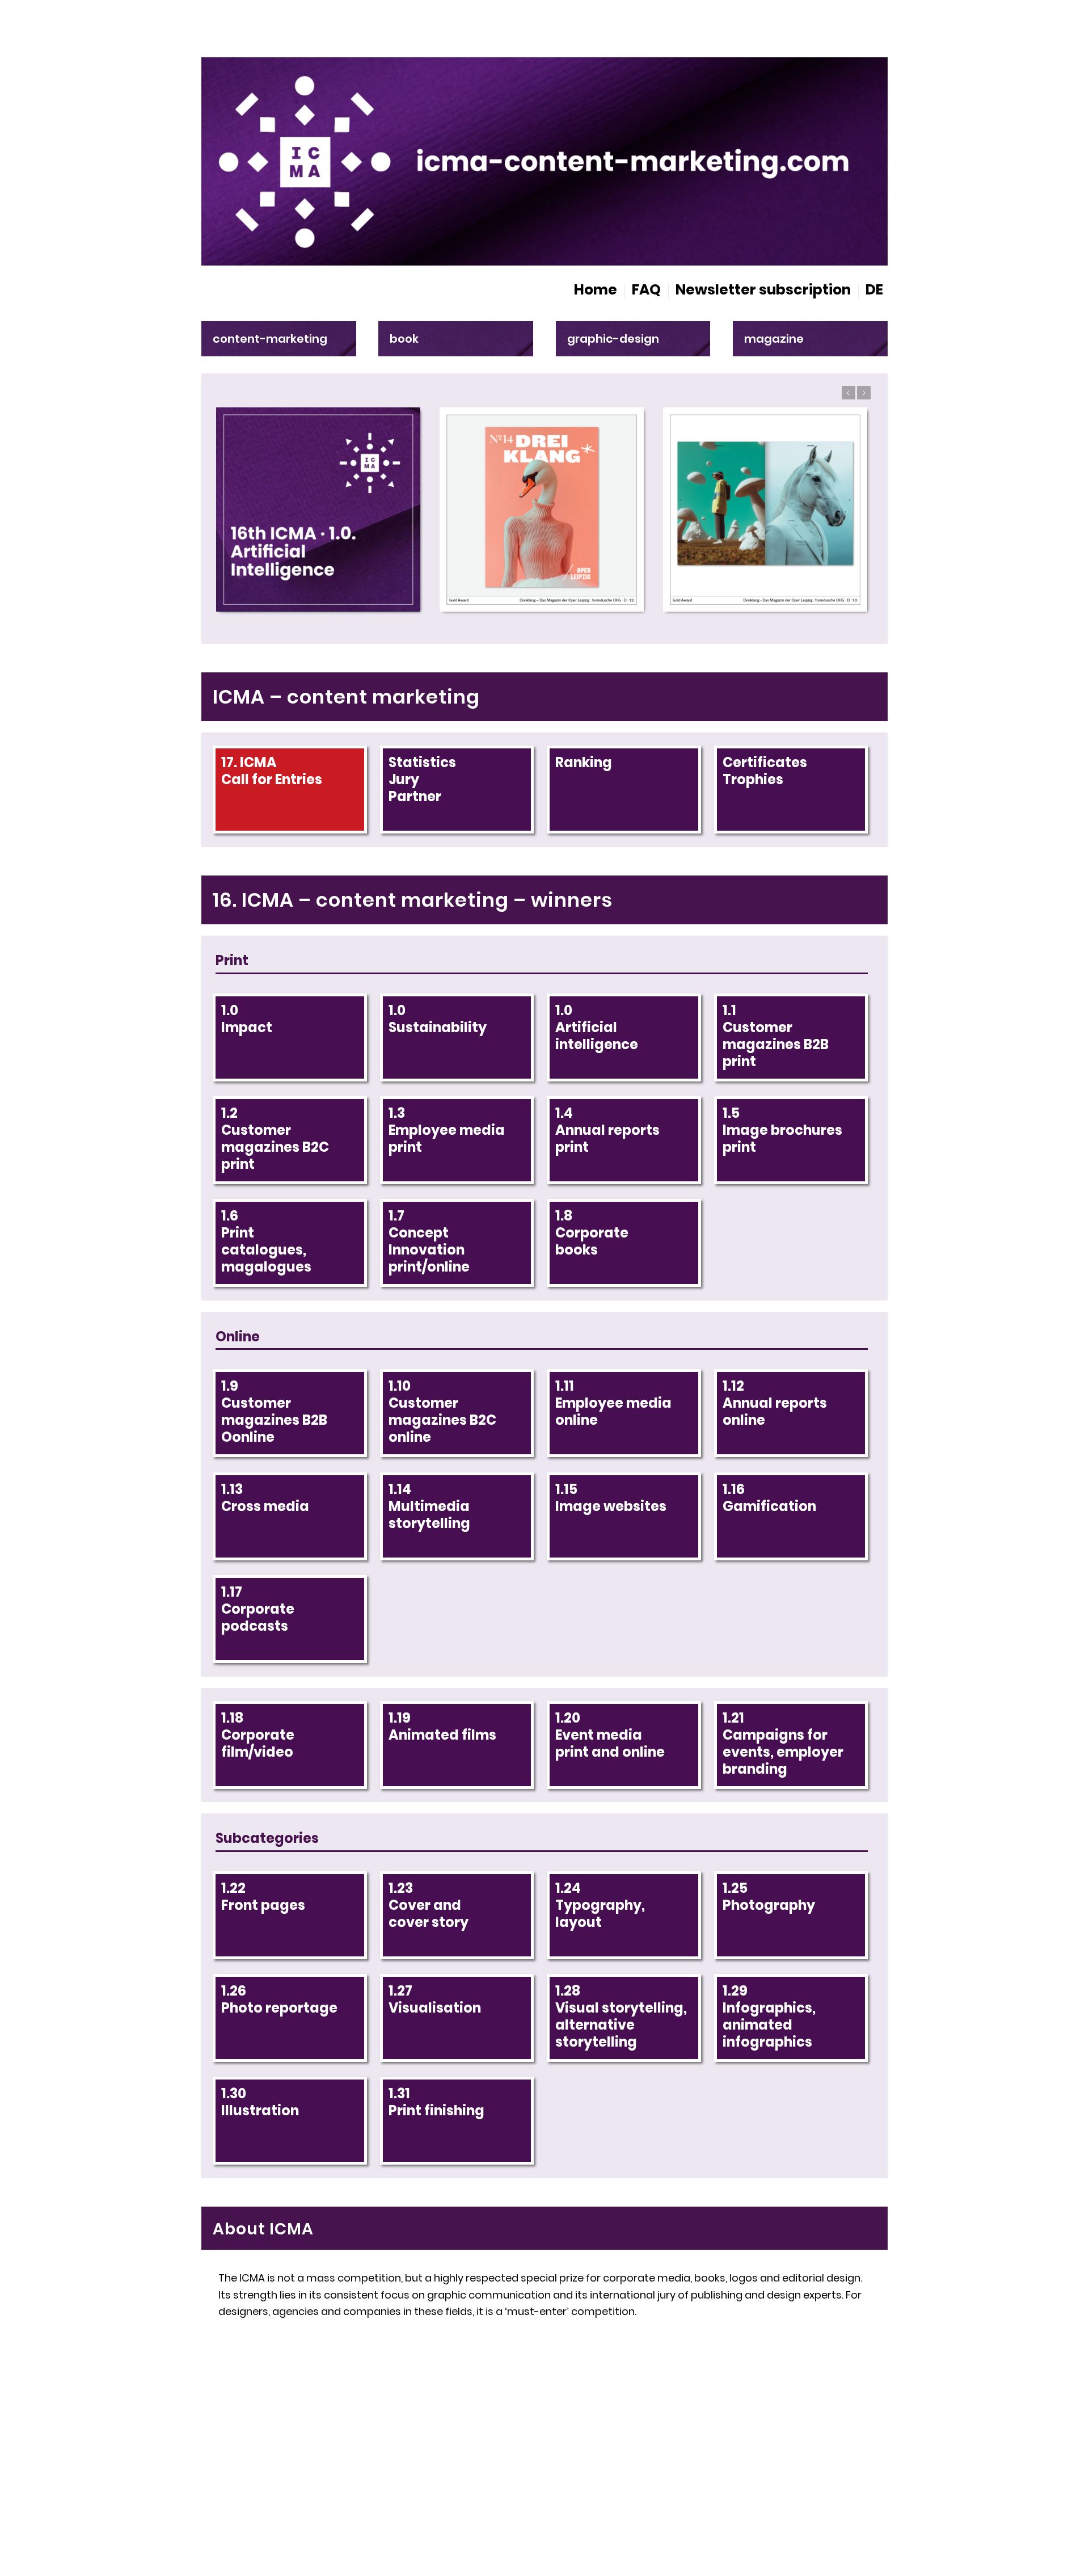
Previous (849, 393)
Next (864, 393)
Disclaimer (754, 2460)
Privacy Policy (828, 2460)
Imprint (697, 2460)
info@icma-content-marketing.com (342, 2458)
